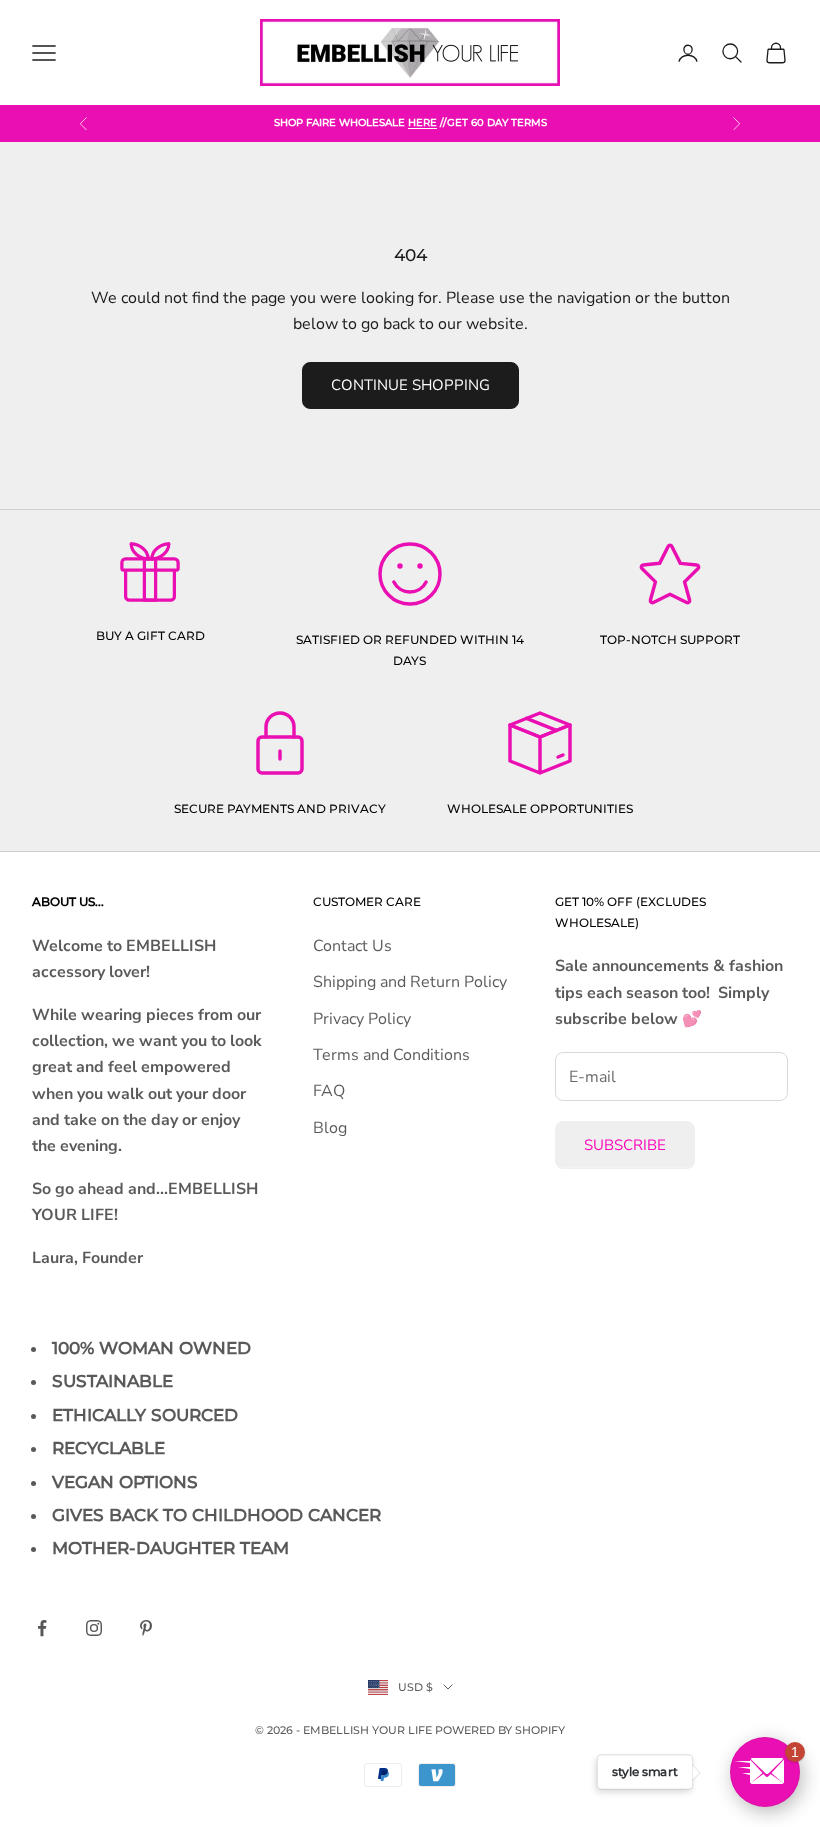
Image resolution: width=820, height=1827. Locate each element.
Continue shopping (410, 385)
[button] (765, 1772)
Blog (330, 1128)
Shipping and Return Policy (410, 982)
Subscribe (625, 1145)
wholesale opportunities (540, 808)
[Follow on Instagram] (94, 1628)
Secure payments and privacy (280, 808)
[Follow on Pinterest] (146, 1628)
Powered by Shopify (500, 1730)
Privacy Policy (362, 1019)
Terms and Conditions (391, 1055)
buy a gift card (150, 635)
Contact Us (352, 946)
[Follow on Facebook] (42, 1628)
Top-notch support (670, 639)
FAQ (329, 1091)
